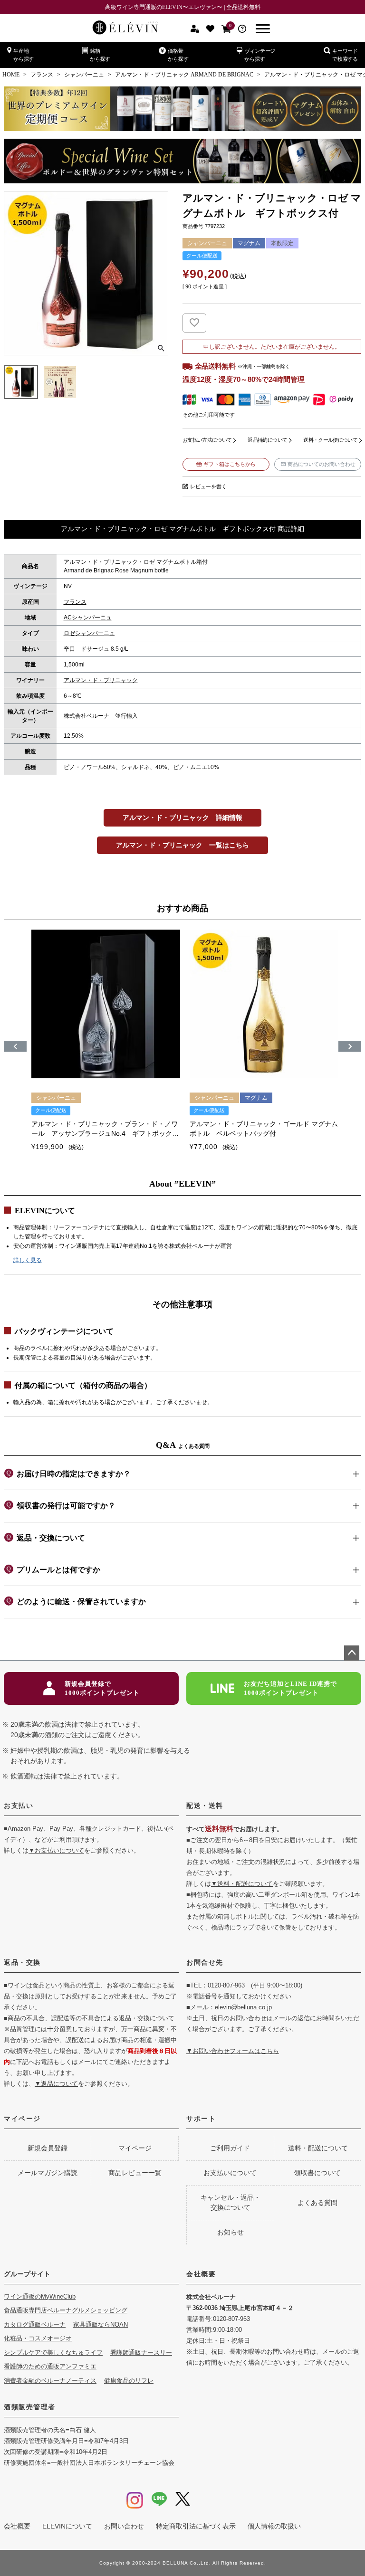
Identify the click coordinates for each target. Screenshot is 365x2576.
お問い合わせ (124, 2526)
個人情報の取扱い (274, 2526)
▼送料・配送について (242, 1884)
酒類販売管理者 (30, 2407)
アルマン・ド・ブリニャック (101, 680)
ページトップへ (352, 1653)
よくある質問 (317, 2203)
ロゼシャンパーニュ (89, 633)
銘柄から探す (100, 55)
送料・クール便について (330, 440)
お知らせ (231, 2232)
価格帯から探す (178, 55)
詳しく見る (28, 1260)
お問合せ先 (205, 1962)
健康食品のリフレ (129, 2381)
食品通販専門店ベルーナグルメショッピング (66, 2310)
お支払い (19, 1806)
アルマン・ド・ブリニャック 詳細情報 (182, 817)
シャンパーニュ (84, 75)
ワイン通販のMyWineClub (40, 2296)
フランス (42, 75)
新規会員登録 (48, 2148)
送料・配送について (318, 2148)
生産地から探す (24, 55)
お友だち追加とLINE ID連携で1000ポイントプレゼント (290, 1688)
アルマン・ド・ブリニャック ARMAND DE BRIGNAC (184, 75)
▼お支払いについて (56, 1850)
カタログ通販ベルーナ (35, 2324)
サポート (201, 2119)
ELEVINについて (67, 2526)
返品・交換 (22, 1962)
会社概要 (201, 2274)
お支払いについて (230, 2173)
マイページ (22, 2119)
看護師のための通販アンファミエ (50, 2366)
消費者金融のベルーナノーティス (50, 2381)
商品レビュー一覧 (135, 2173)
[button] (15, 1046)
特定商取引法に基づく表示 (196, 2526)
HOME (11, 75)
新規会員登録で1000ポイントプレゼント (102, 1688)
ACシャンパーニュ (88, 618)
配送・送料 (205, 1806)
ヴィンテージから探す (260, 55)
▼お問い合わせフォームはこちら (233, 2051)
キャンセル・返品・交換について (231, 2202)
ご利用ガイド (230, 2148)
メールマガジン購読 (48, 2173)
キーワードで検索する (345, 55)
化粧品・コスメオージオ (38, 2338)
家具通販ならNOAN (101, 2324)
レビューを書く (208, 486)
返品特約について (267, 440)
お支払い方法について (207, 440)
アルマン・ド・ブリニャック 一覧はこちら (182, 845)
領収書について (317, 2173)
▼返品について (56, 2084)
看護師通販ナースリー (141, 2353)
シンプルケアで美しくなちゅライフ (53, 2353)
